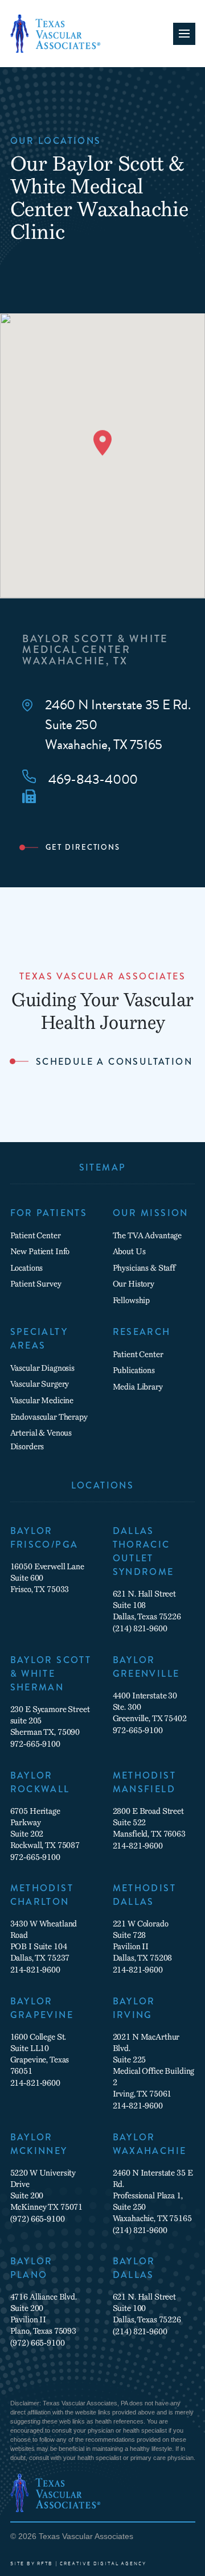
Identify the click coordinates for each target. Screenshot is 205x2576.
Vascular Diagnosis (42, 1368)
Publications (134, 1370)
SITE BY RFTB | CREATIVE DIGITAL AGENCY (78, 2564)
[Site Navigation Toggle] (184, 34)
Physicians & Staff (144, 1268)
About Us (129, 1251)
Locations (27, 1268)
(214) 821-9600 (140, 1628)
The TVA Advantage (147, 1235)
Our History (134, 1284)
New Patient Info (40, 1251)
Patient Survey (36, 1284)
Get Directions (83, 847)
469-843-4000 (93, 780)
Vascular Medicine (42, 1400)
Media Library (138, 1387)
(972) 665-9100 (38, 2219)
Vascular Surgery (40, 1384)
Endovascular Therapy (49, 1417)
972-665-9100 (35, 1744)
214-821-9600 (138, 1846)
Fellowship (132, 1300)
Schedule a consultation (114, 1062)
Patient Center (36, 1235)
